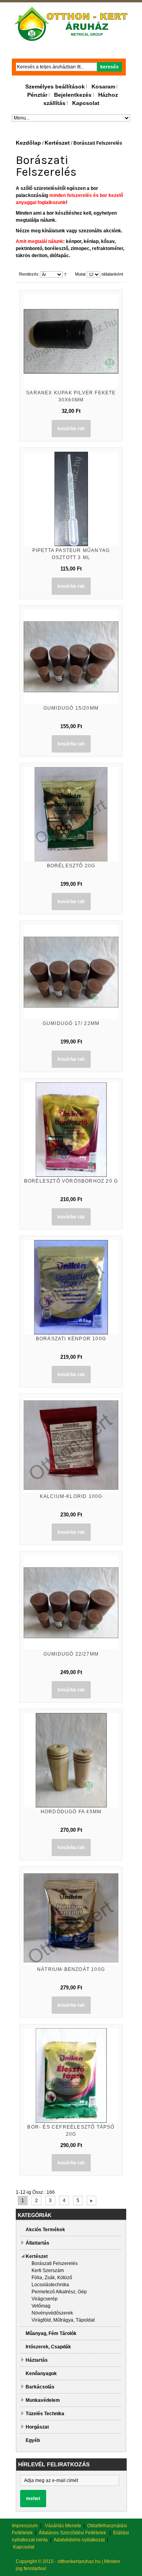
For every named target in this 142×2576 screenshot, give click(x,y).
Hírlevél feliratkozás (54, 2464)
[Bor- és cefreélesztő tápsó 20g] (71, 2076)
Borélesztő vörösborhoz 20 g (71, 1181)
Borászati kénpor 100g (71, 1339)
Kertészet (57, 143)
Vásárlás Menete (63, 2526)
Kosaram (103, 86)
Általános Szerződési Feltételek (72, 2533)
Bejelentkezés (73, 95)
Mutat (80, 274)
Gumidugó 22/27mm (71, 1654)
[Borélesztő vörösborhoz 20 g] (71, 1130)
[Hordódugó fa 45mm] (71, 1760)
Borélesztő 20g (71, 866)
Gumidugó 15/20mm (71, 708)
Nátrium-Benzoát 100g (71, 1969)
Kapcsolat (86, 103)
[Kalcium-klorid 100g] (71, 1445)
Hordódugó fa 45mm (71, 1812)
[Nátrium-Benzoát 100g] (71, 1918)
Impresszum (25, 2526)
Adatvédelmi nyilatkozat (79, 2540)
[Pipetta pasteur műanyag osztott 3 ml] (71, 499)
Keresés (109, 67)
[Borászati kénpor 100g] (71, 1287)
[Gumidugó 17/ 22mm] (71, 972)
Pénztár (37, 95)
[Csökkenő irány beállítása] (65, 274)
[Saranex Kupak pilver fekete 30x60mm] (71, 341)
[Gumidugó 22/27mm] (71, 1603)
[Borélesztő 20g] (71, 814)
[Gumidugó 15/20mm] (71, 657)
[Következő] (92, 2201)
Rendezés (29, 274)
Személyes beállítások (55, 86)
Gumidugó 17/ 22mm (71, 1023)
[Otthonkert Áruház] (71, 24)
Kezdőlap (28, 143)
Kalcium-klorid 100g (71, 1496)
